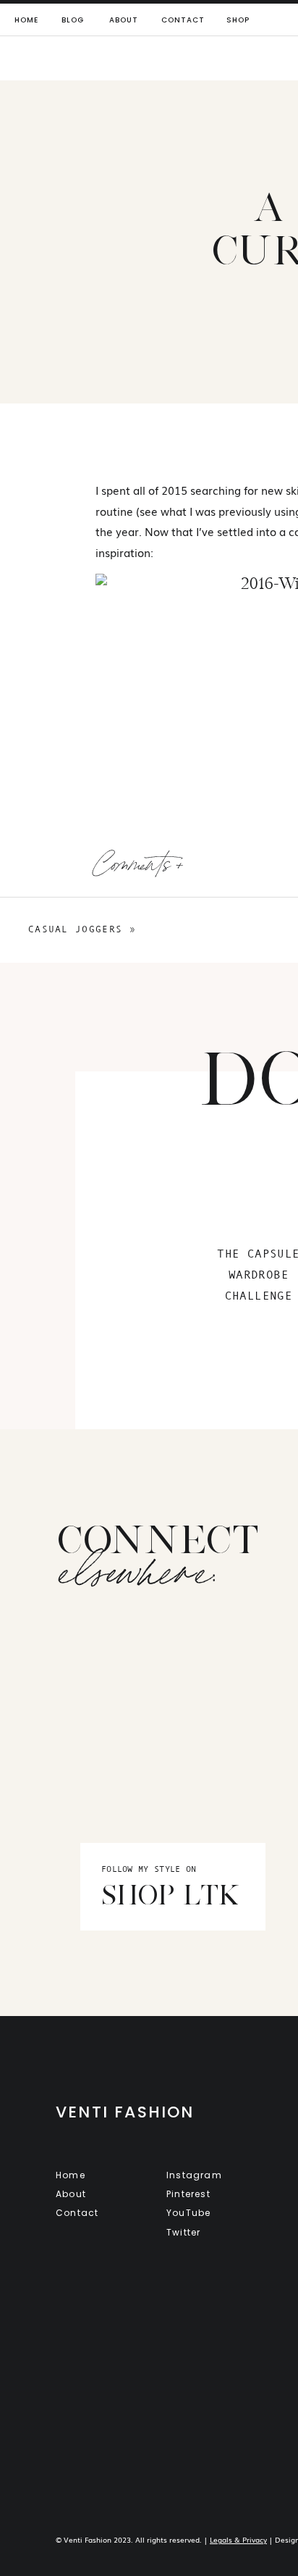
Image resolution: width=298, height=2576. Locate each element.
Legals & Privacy (238, 2539)
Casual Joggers (75, 929)
